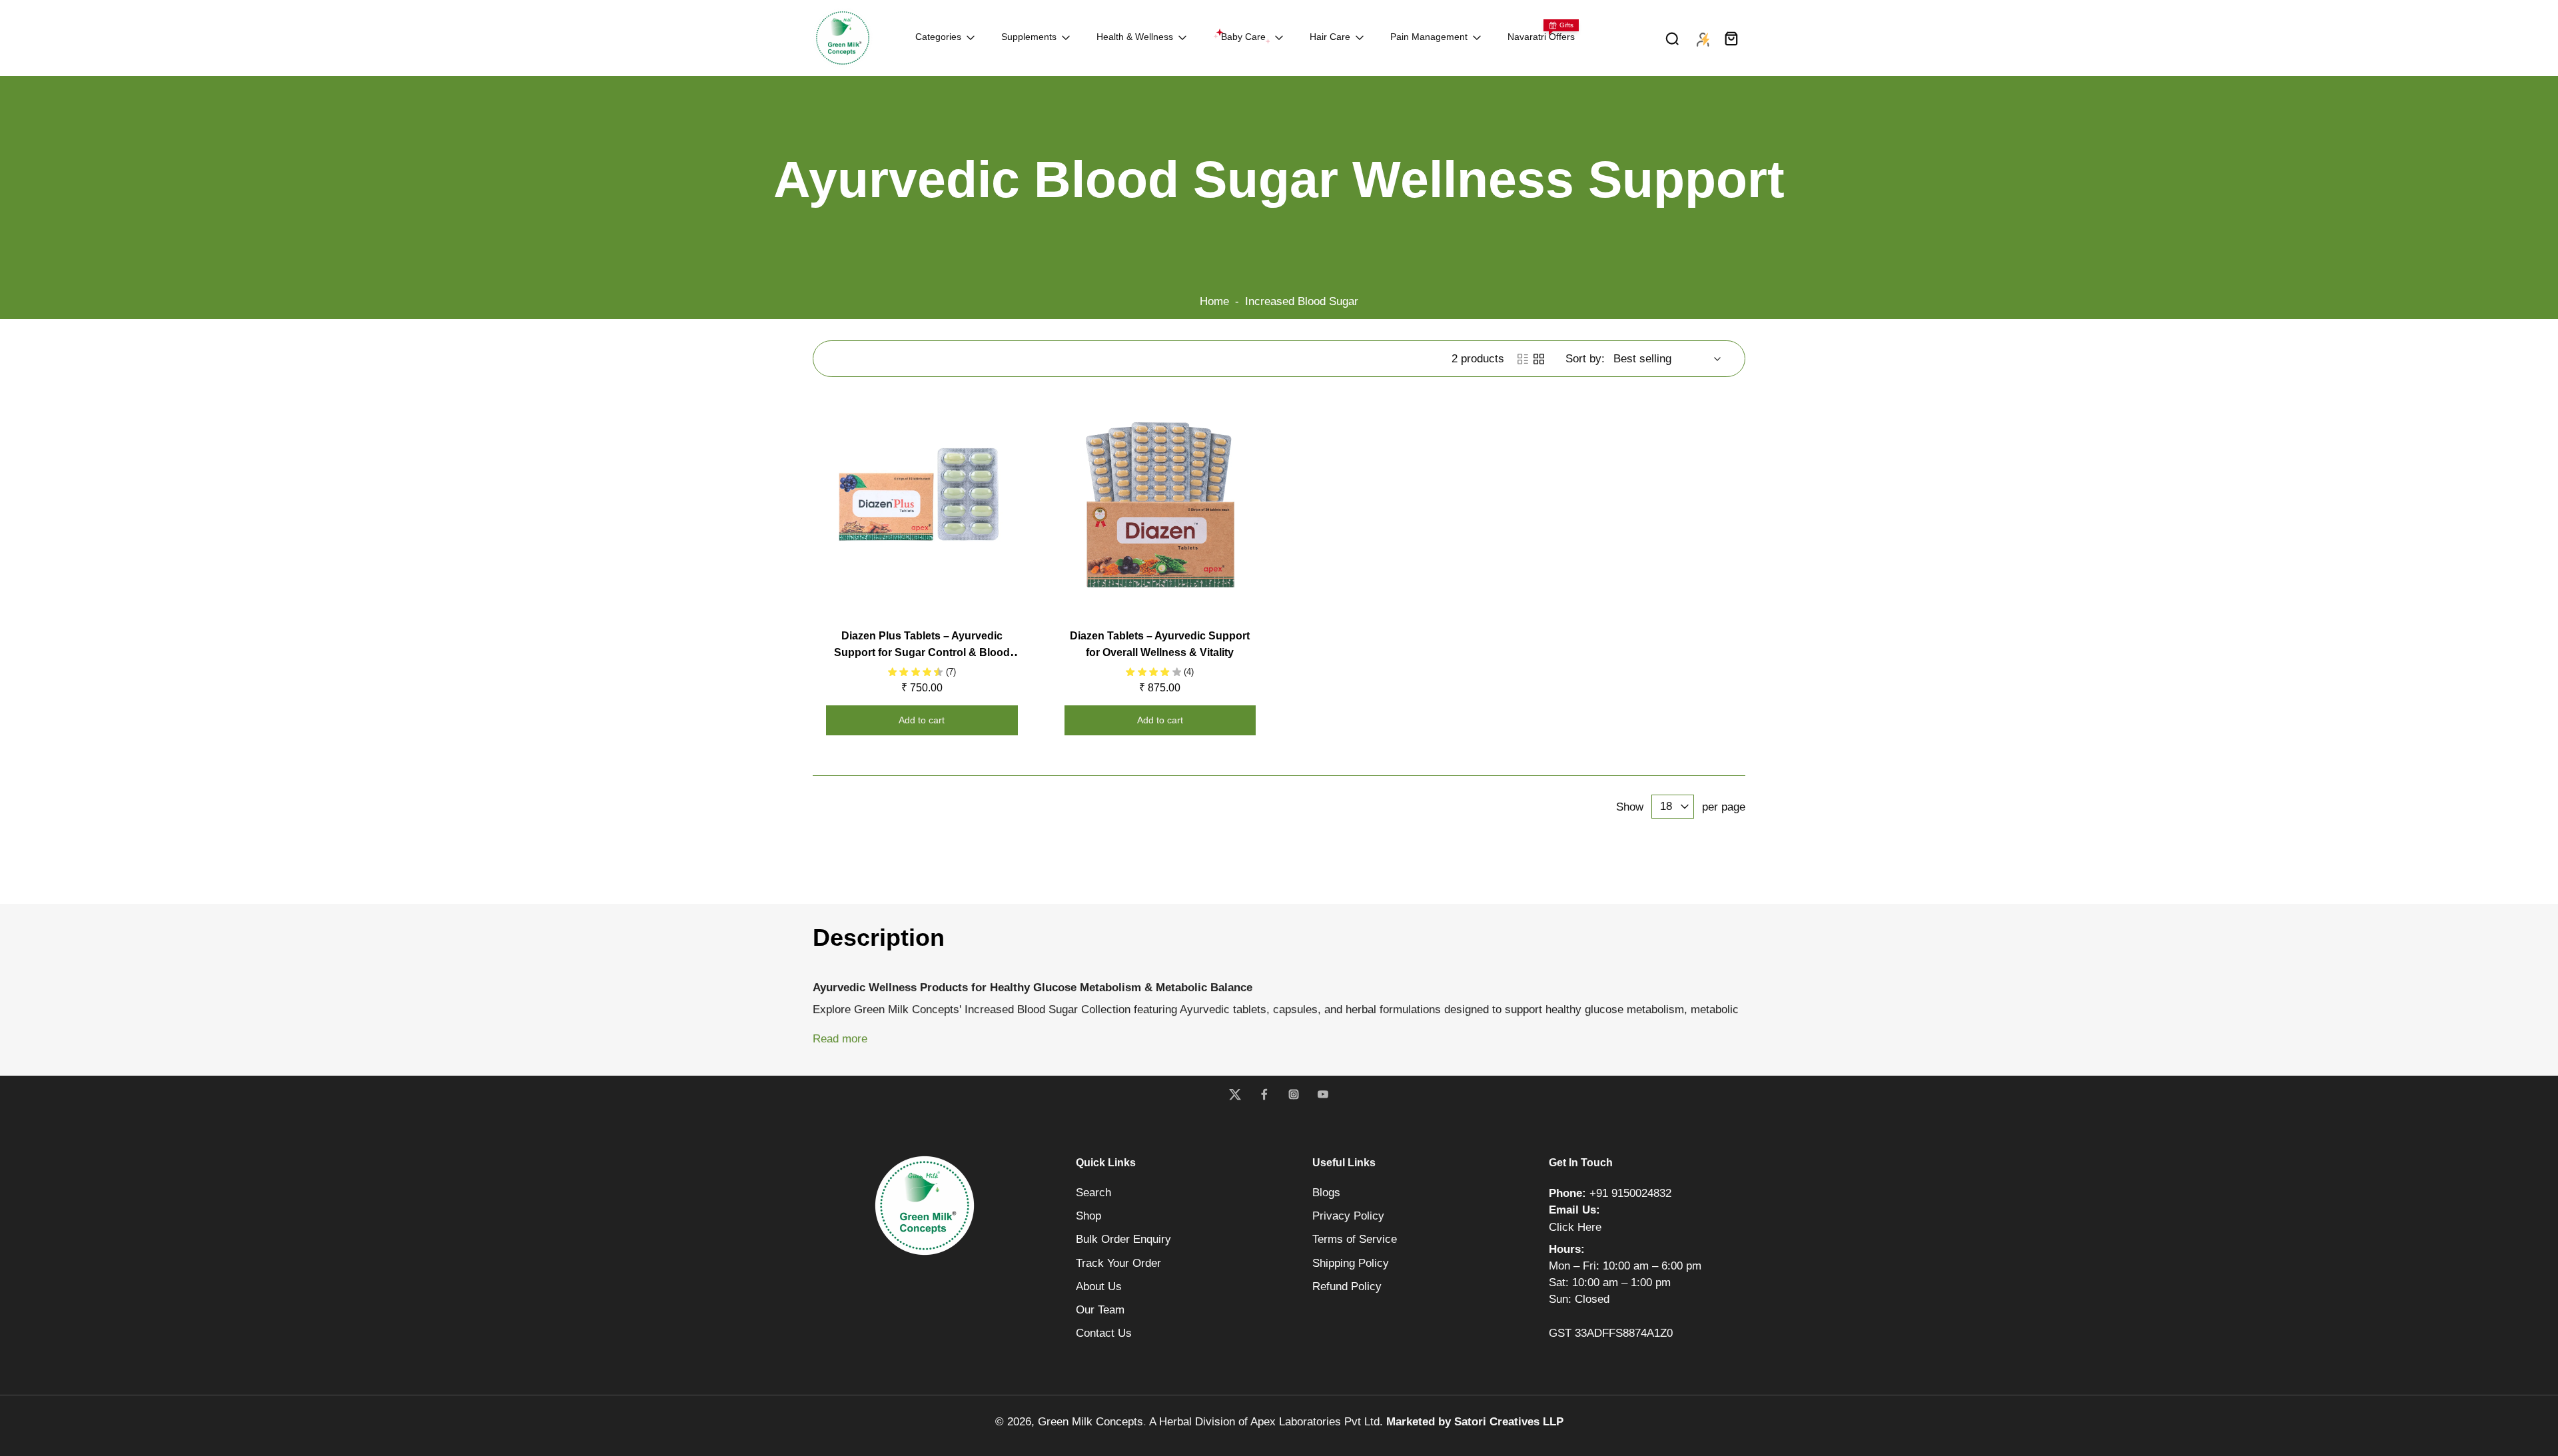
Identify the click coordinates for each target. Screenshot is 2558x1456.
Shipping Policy (1351, 1263)
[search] (1672, 38)
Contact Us (1104, 1333)
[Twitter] (1235, 1094)
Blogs (1326, 1193)
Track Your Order (1118, 1263)
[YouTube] (1323, 1094)
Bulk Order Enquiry (1123, 1239)
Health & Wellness (1135, 37)
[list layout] (1523, 359)
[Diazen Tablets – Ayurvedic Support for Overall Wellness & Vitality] (1160, 505)
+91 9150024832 (1630, 1193)
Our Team (1100, 1310)
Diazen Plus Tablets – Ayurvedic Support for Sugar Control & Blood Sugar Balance (922, 652)
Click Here (1575, 1227)
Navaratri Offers (1541, 37)
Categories (938, 37)
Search (1093, 1193)
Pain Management (1429, 37)
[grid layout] (1539, 359)
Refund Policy (1347, 1286)
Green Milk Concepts (1090, 1422)
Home (1214, 301)
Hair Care (1330, 37)
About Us (1099, 1286)
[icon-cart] (1731, 38)
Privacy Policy (1348, 1216)
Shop (1088, 1216)
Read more (840, 1039)
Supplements (1029, 37)
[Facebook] (1264, 1094)
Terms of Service (1355, 1239)
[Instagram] (1294, 1094)
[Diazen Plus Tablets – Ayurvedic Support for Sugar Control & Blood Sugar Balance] (922, 505)
